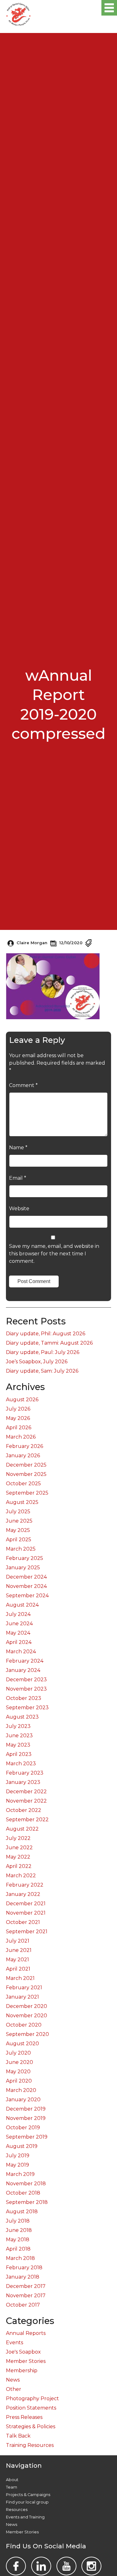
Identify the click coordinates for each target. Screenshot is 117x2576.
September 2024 (27, 1596)
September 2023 (27, 1708)
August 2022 (22, 1829)
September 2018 (27, 2202)
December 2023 (26, 1680)
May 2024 (18, 1633)
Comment (23, 1085)
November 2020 (27, 2016)
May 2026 (18, 1418)
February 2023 (25, 1773)
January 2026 (23, 1456)
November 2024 (26, 1586)
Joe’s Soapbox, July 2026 (37, 1362)
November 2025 (26, 1474)
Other (14, 2389)
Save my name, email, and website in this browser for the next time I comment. (54, 1254)
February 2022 (25, 1885)
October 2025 (23, 1484)
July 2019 (18, 2156)
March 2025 (21, 1549)
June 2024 (19, 1624)
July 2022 (18, 1838)
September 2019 (27, 2137)
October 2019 (23, 2128)
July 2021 (18, 1941)
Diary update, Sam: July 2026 (42, 1371)
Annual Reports (26, 2333)
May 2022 (18, 1857)
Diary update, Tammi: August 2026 (49, 1343)
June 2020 (19, 2062)
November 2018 (26, 2184)
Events (15, 2343)
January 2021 (22, 1997)
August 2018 (22, 2212)
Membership (22, 2371)
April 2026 (19, 1428)
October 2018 (23, 2193)
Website (19, 1209)
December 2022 (26, 1792)
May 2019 (17, 2165)
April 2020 (19, 2081)
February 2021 (24, 1988)
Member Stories (26, 2361)
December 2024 (26, 1577)
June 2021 (19, 1950)
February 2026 (24, 1446)
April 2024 (19, 1642)
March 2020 (21, 2090)
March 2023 (21, 1764)
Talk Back (18, 2436)
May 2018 (18, 2240)
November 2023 (26, 1689)
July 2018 (18, 2221)
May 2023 (18, 1745)
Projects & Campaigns (28, 2495)
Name (18, 1148)
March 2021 (20, 1978)
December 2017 (26, 2286)
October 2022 (24, 1810)
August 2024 (22, 1605)
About (12, 2480)
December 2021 (26, 1904)
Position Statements (31, 2408)
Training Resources (30, 2445)
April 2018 (18, 2249)
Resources (17, 2510)
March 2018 (20, 2258)
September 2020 (27, 2034)
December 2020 (27, 2006)
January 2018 (23, 2277)
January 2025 (23, 1568)
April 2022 (19, 1866)
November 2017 (26, 2296)
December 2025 (26, 1465)
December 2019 (26, 2109)
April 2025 (19, 1540)
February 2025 (24, 1558)
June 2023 (19, 1736)
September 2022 (27, 1820)
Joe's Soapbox (23, 2352)
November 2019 (26, 2118)
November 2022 (26, 1801)
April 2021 (18, 1969)
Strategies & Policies (31, 2427)
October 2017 (23, 2305)
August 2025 (22, 1502)
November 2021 (26, 1913)
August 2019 (22, 2146)
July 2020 (18, 2053)
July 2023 (18, 1726)
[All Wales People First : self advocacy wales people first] (18, 13)
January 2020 (23, 2100)
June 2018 (19, 2230)
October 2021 (23, 1922)
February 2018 (24, 2268)
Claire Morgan (32, 943)
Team (12, 2487)
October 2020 (24, 2025)
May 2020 (18, 2072)
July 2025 (18, 1512)
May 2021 (17, 1960)
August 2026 (22, 1400)
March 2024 (21, 1652)
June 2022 (19, 1848)
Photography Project (32, 2399)
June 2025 (19, 1521)
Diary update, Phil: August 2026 (46, 1334)
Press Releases (24, 2417)
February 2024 (25, 1661)
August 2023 (22, 1717)
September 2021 (27, 1932)
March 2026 (21, 1437)
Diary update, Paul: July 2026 (43, 1352)
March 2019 (20, 2174)
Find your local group (27, 2502)
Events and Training (25, 2517)
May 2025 (18, 1530)
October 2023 (24, 1698)
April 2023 (19, 1754)
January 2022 (23, 1894)
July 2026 (18, 1409)
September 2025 (27, 1493)
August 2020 (22, 2044)
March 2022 (21, 1876)
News (13, 2380)
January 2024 (23, 1670)
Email (18, 1178)
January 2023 (23, 1782)
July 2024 (18, 1614)
